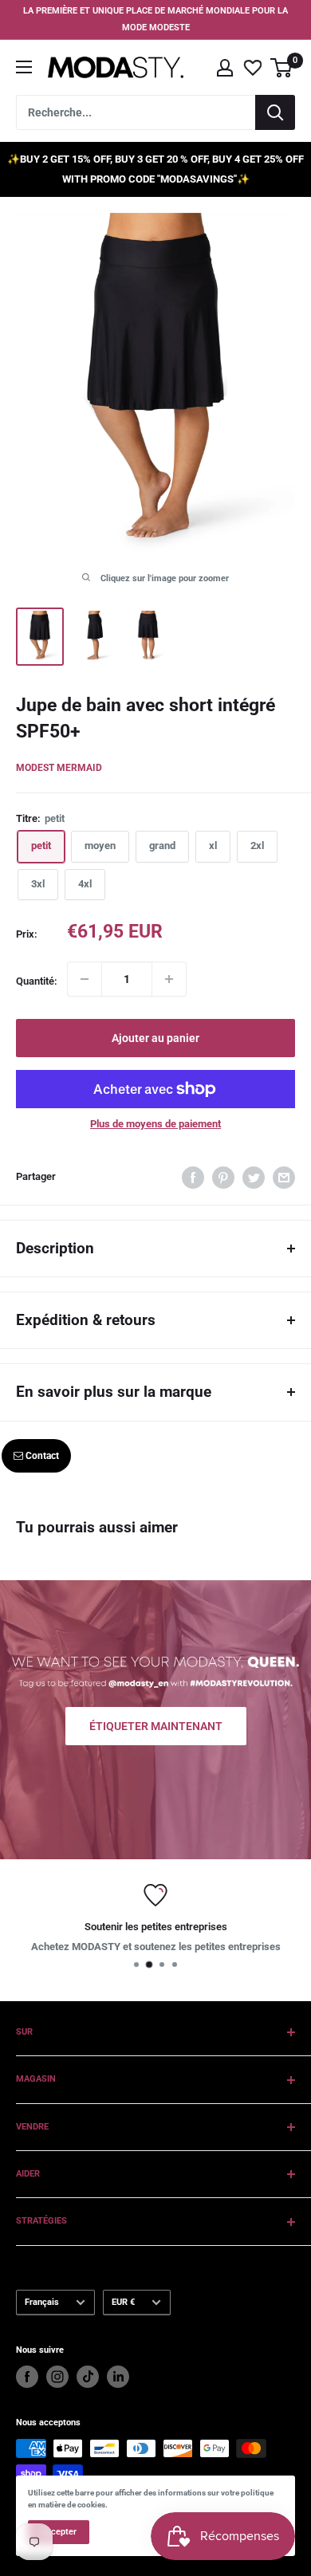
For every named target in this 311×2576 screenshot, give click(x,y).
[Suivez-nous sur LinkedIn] (118, 2377)
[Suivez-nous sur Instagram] (57, 2377)
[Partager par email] (284, 1178)
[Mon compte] (225, 68)
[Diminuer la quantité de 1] (85, 979)
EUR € (123, 2302)
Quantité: (37, 981)
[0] (282, 68)
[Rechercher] (275, 112)
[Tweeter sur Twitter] (254, 1178)
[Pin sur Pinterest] (223, 1178)
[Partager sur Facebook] (193, 1178)
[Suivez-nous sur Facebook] (27, 2377)
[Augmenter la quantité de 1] (169, 979)
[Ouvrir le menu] (24, 67)
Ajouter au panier (155, 1038)
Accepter (59, 2532)
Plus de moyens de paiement (155, 1124)
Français (42, 2302)
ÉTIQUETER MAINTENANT (156, 1725)
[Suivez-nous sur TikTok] (88, 2377)
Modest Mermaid (59, 768)
